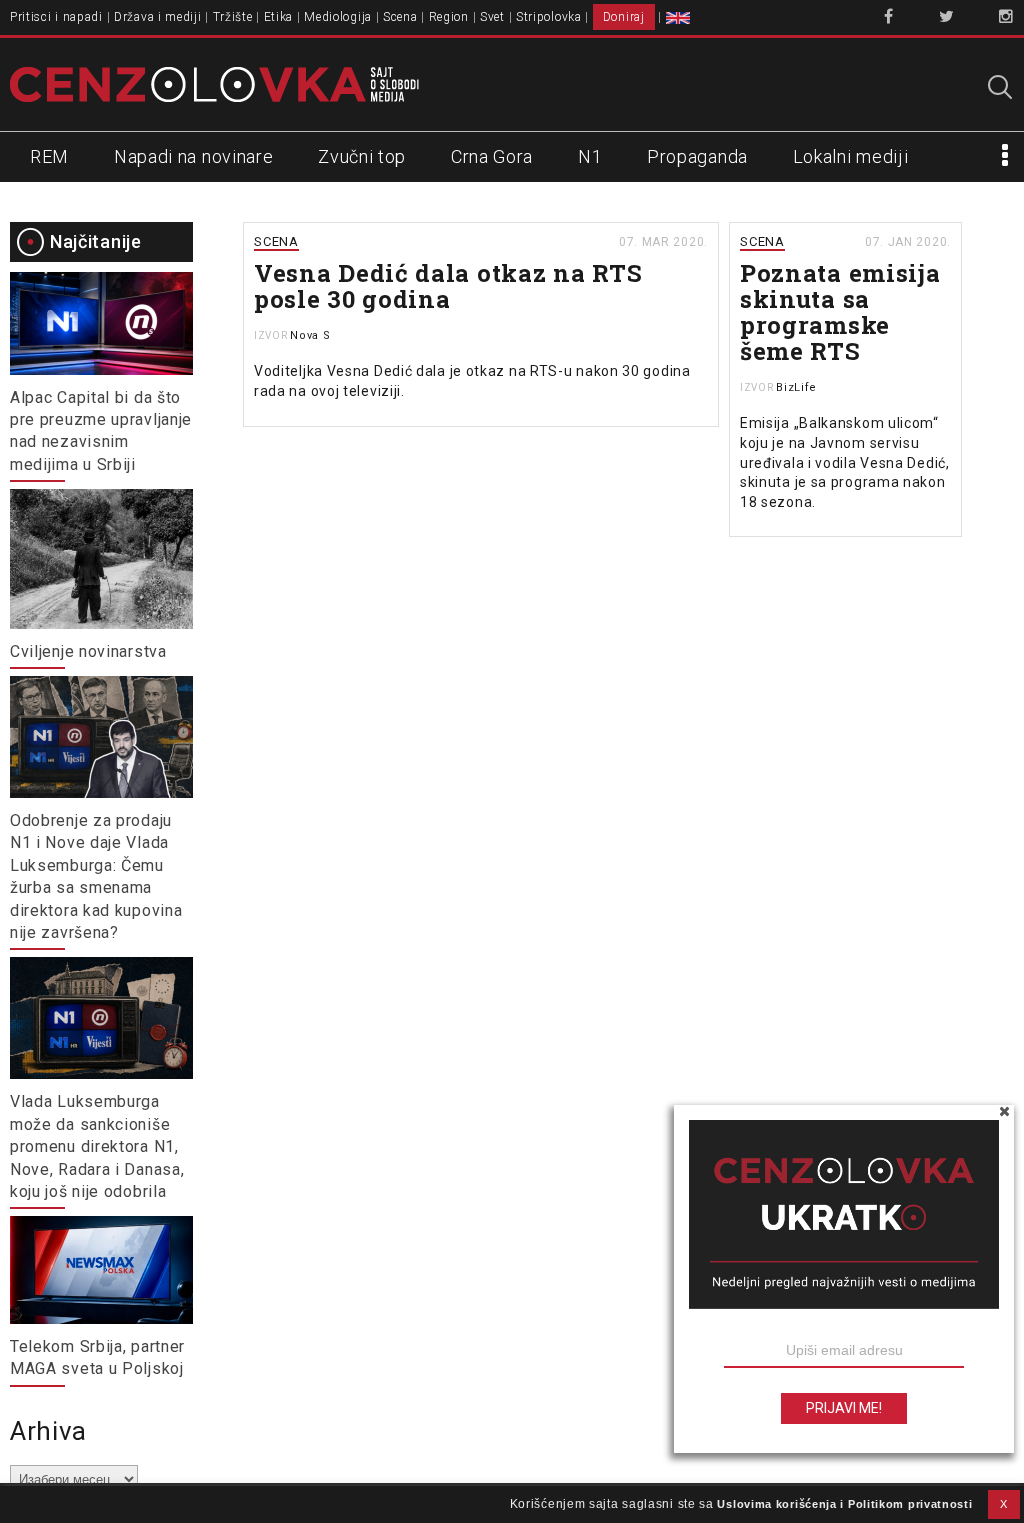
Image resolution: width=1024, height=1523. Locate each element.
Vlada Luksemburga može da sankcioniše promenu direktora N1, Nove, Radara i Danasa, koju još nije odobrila (97, 1146)
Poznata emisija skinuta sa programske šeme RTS (840, 312)
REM (49, 156)
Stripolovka (549, 17)
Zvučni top (362, 156)
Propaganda (697, 156)
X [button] (1004, 1504)
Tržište (233, 17)
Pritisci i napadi (56, 17)
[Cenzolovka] (214, 83)
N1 (590, 156)
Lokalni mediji (851, 156)
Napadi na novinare (194, 156)
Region (449, 17)
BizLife (796, 387)
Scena (400, 17)
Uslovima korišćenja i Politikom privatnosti (844, 1504)
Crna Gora (492, 156)
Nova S (310, 335)
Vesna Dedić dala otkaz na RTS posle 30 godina (448, 286)
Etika (279, 17)
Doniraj (624, 17)
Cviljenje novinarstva (88, 651)
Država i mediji (158, 17)
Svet (492, 17)
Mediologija (338, 17)
